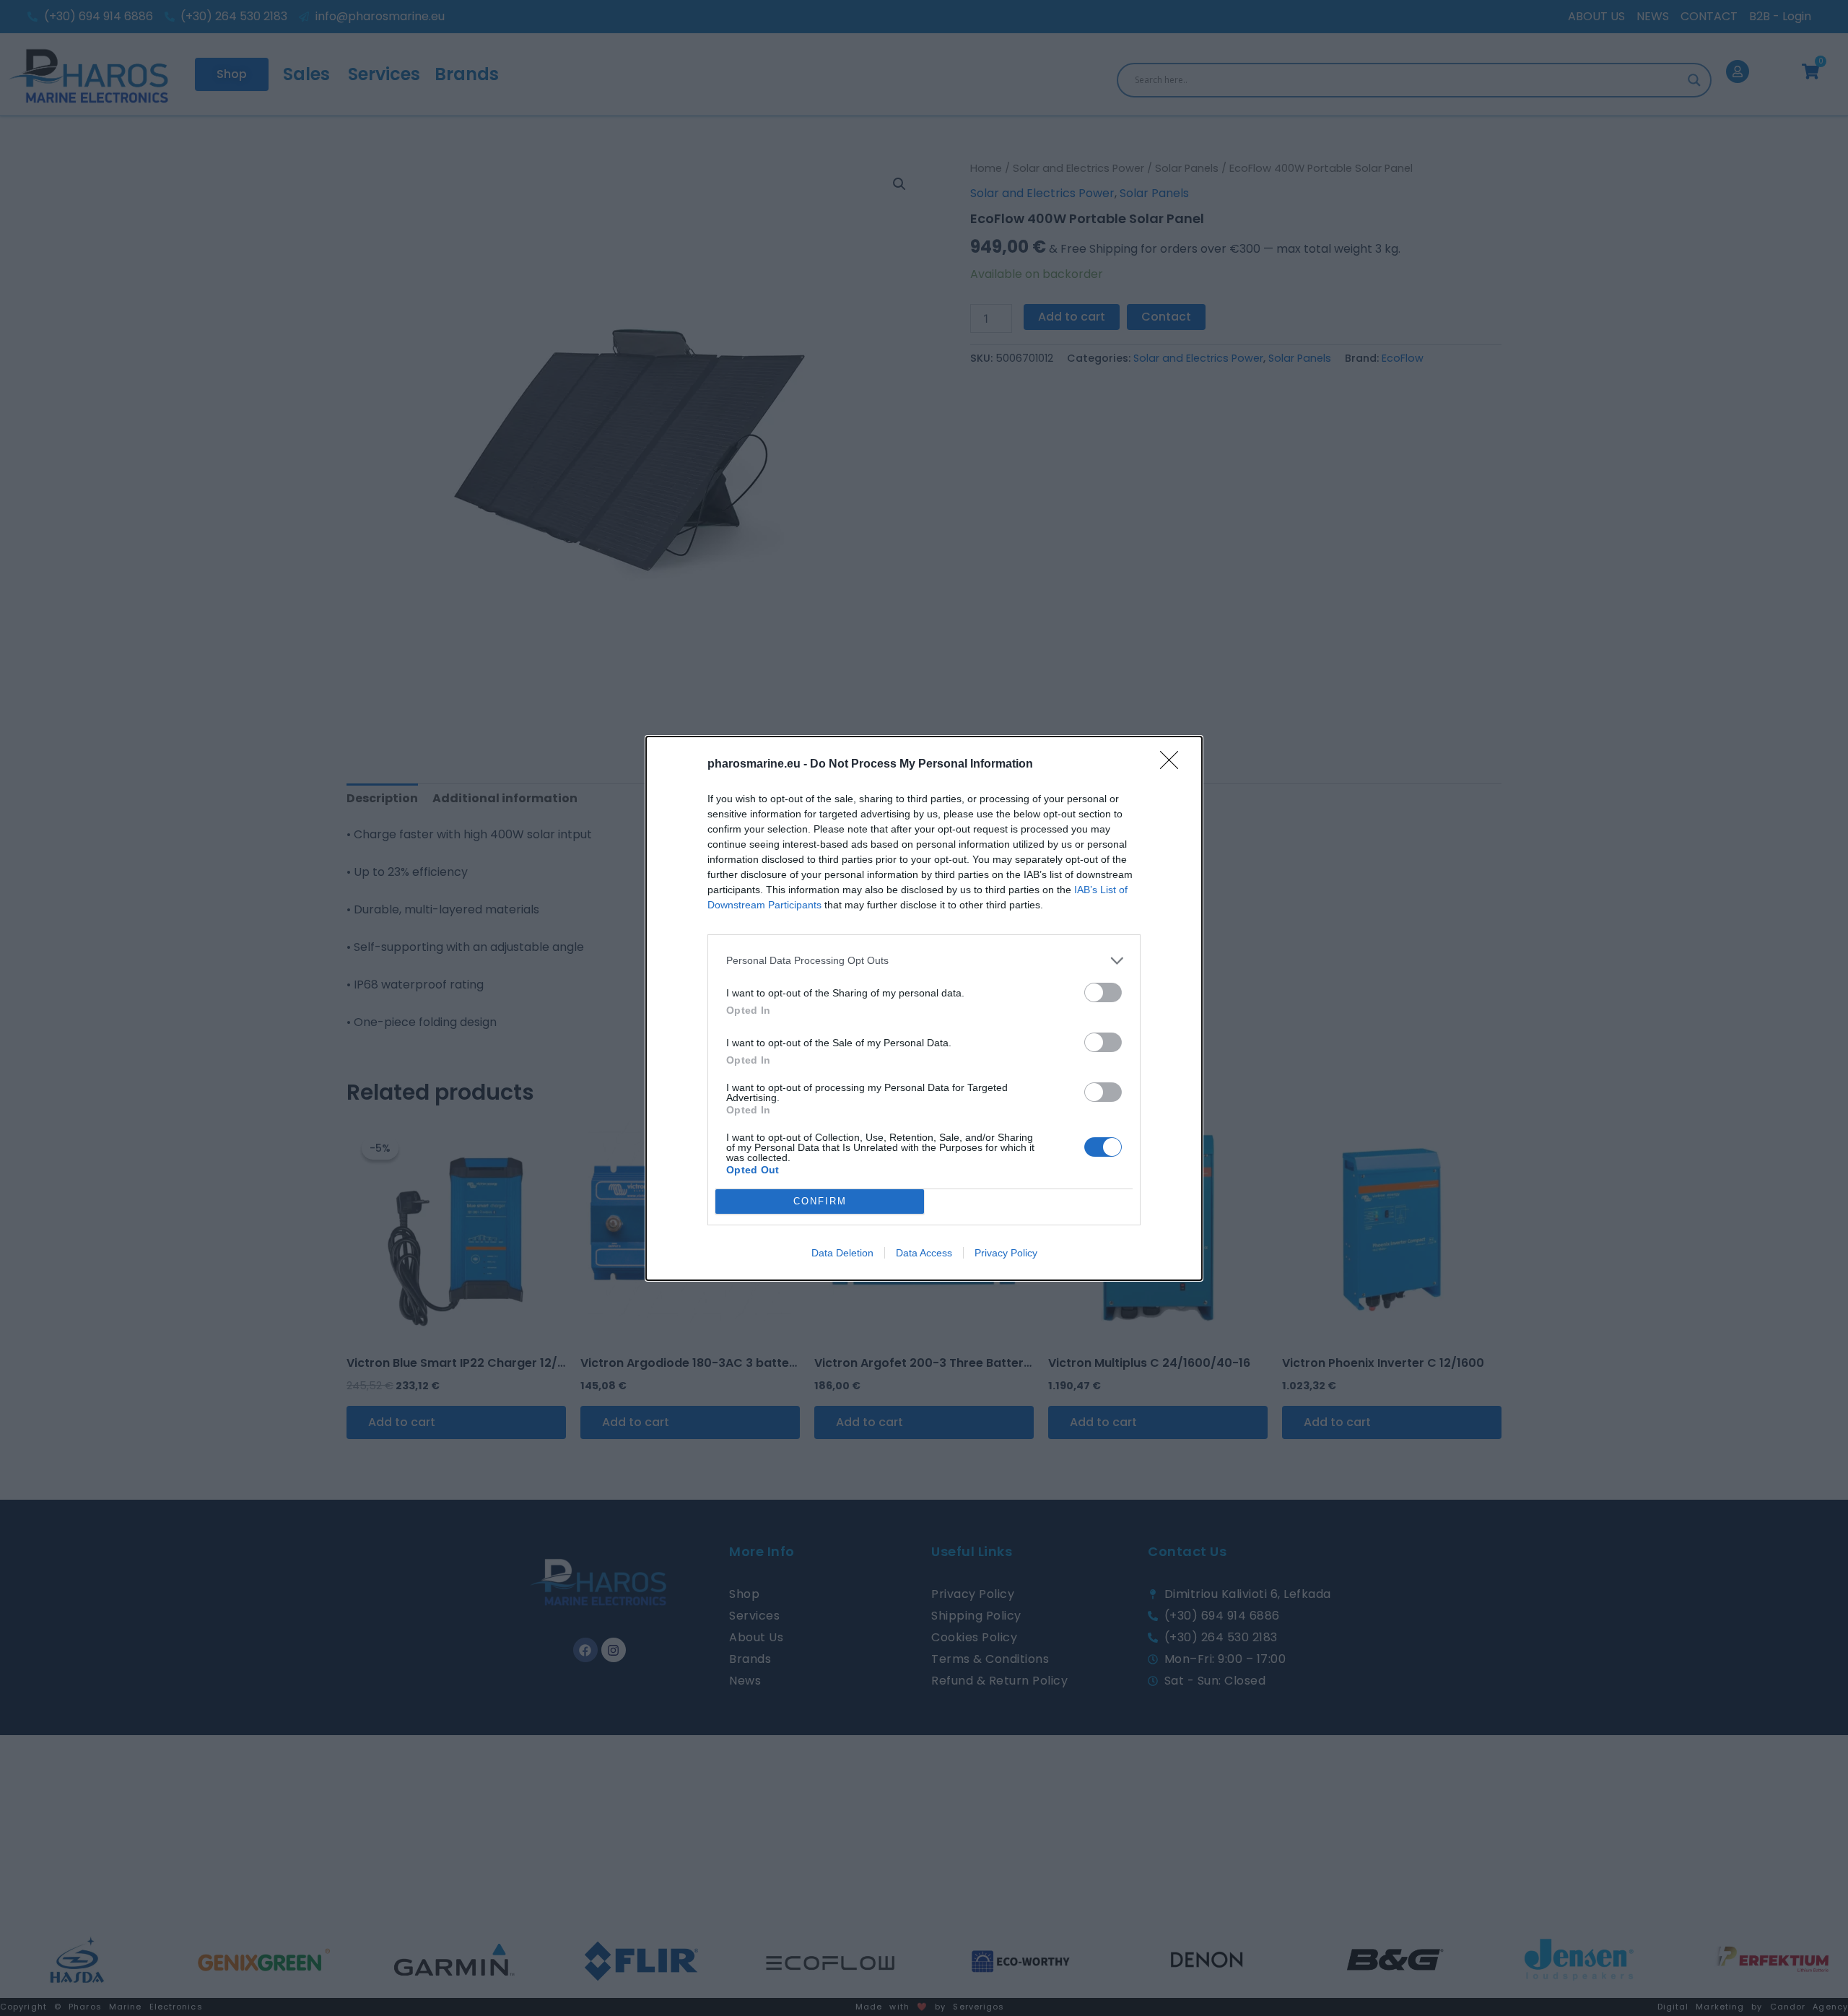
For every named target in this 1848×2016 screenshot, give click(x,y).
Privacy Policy (1006, 1253)
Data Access (924, 1253)
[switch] (1103, 992)
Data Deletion (842, 1253)
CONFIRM (820, 1201)
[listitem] (924, 961)
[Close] (1174, 765)
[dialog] (924, 1008)
